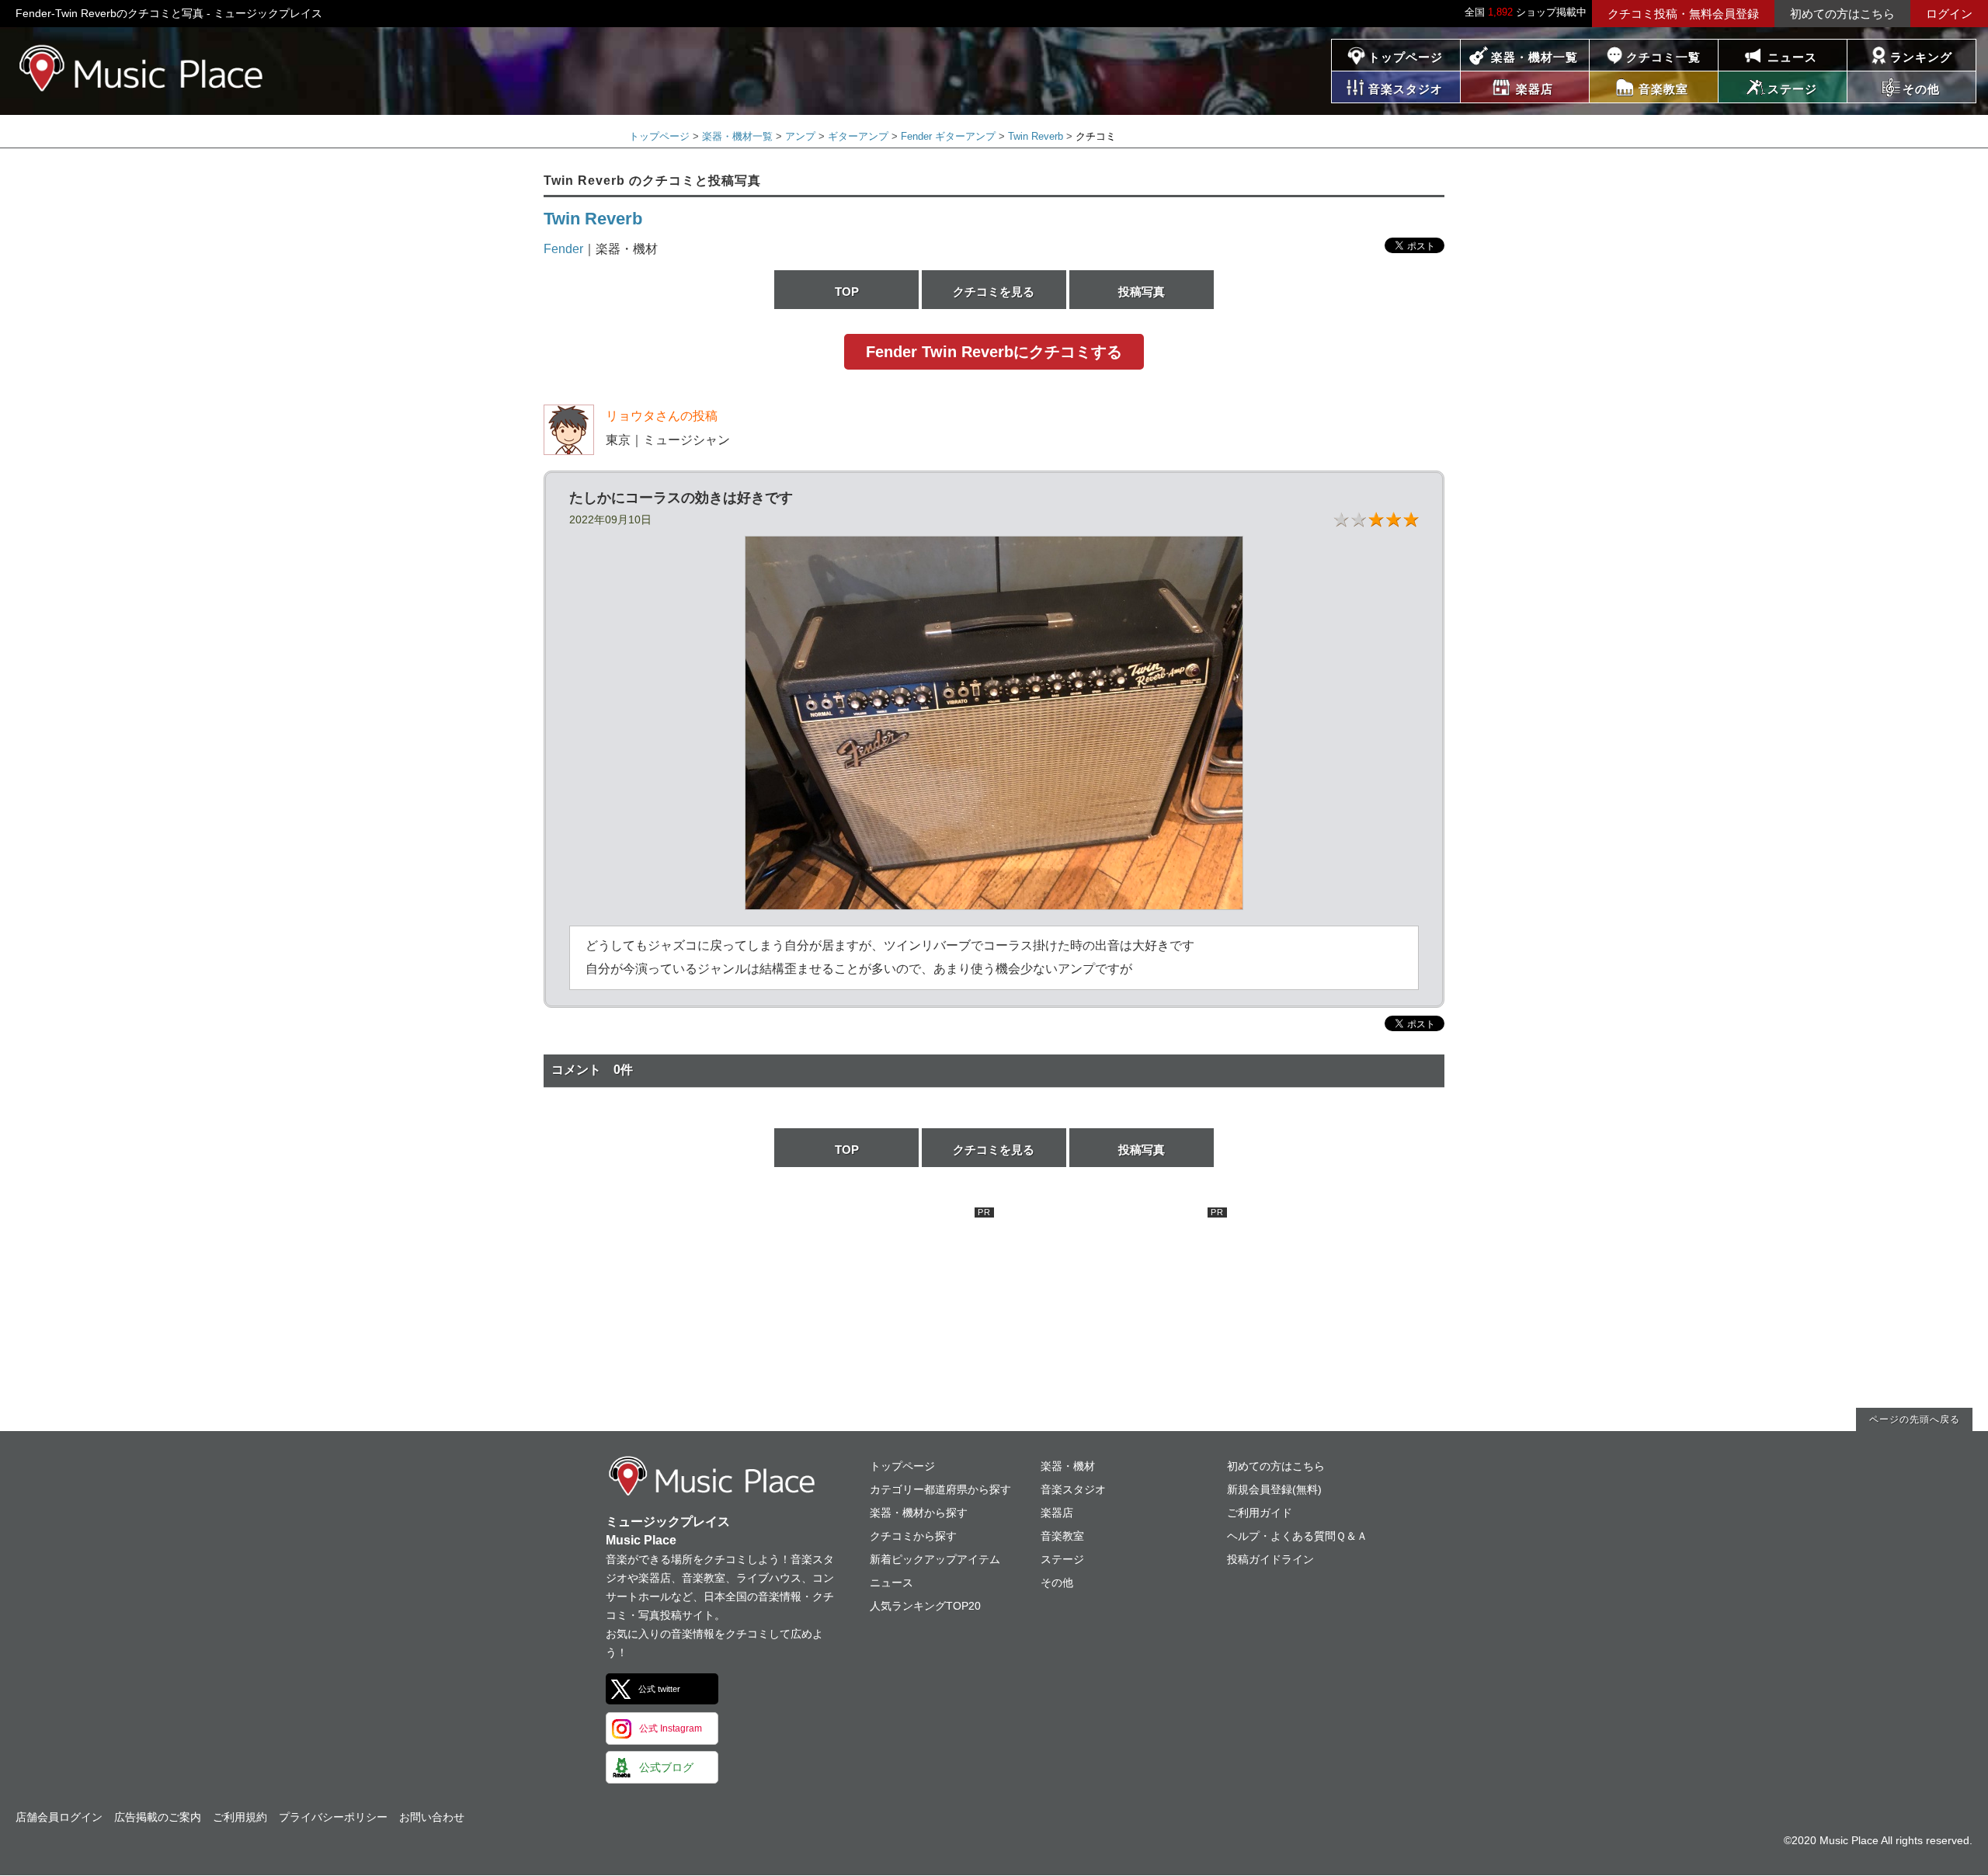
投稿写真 (1142, 292)
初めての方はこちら (1842, 14)
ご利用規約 (240, 1817)
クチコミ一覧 (1663, 57)
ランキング (1921, 57)
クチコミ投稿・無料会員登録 (1683, 14)
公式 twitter (659, 1689)
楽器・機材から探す (919, 1513)
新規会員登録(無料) (1274, 1489)
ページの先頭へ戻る (1915, 1419)
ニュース (1792, 57)
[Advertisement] (878, 1305)
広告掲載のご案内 (158, 1817)
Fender (563, 249)
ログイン (1949, 14)
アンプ (800, 136)
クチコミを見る (994, 292)
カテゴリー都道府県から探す (940, 1489)
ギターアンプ (858, 136)
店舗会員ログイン (59, 1817)
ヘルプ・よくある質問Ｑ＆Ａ (1297, 1536)
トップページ (1406, 57)
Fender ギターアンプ (948, 136)
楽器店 (1057, 1513)
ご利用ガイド (1260, 1513)
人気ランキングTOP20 (925, 1606)
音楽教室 (1062, 1536)
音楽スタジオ (1073, 1489)
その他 (1057, 1582)
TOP (847, 292)
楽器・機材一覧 (1534, 57)
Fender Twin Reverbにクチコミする (994, 352)
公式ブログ (666, 1767)
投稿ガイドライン (1270, 1559)
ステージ (1062, 1559)
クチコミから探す (913, 1536)
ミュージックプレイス (142, 68)
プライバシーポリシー (333, 1817)
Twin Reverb (1036, 136)
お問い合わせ (432, 1817)
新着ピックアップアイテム (935, 1559)
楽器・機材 (1068, 1466)
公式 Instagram (671, 1728)
